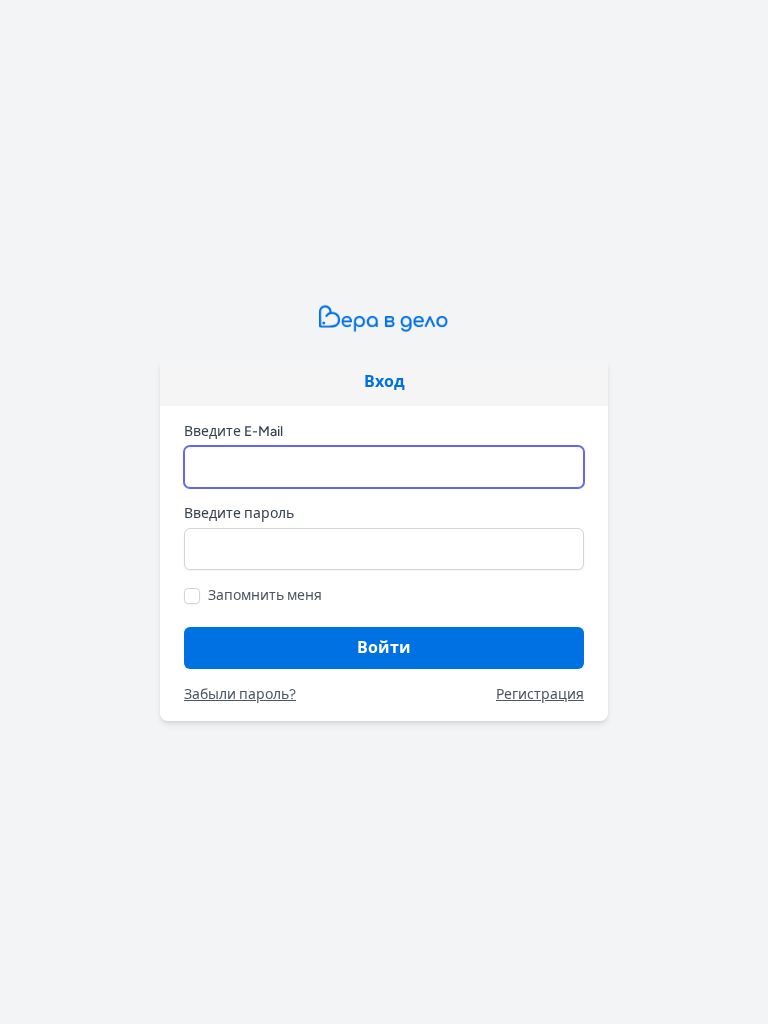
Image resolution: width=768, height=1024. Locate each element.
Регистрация (540, 694)
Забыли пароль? (240, 694)
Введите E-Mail (233, 431)
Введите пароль (239, 513)
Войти (384, 647)
